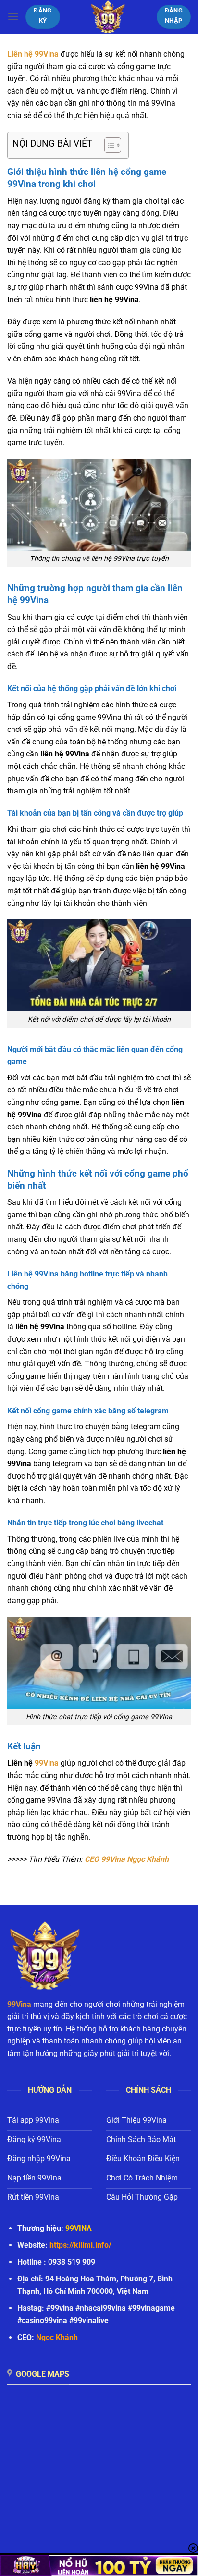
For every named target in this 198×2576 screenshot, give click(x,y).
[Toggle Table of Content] (108, 145)
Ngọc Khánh (57, 2337)
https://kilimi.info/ (80, 2245)
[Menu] (13, 17)
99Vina (47, 1763)
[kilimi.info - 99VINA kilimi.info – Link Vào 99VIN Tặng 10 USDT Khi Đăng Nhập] (108, 17)
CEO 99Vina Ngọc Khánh (127, 1859)
